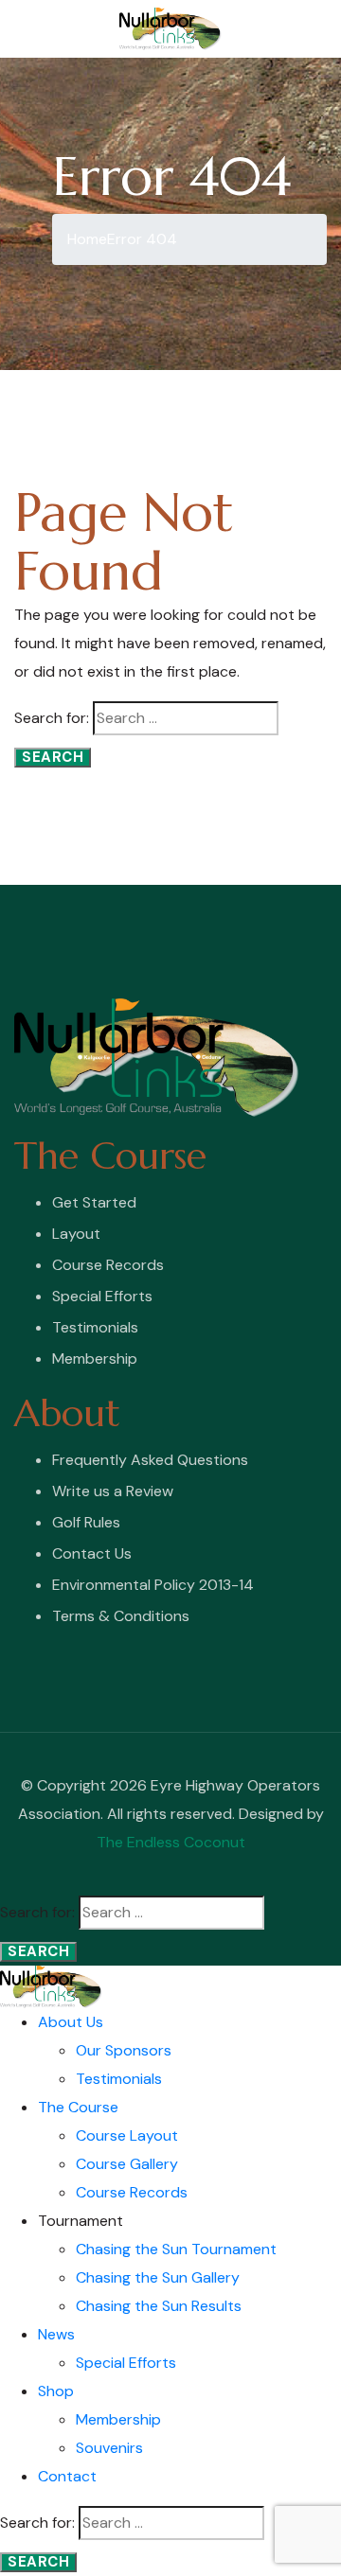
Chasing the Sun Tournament (176, 2249)
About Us (71, 2022)
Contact (67, 2476)
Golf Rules (86, 1522)
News (56, 2334)
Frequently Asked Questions (150, 1460)
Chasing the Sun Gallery (158, 2277)
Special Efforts (102, 1296)
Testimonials (95, 1327)
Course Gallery (127, 2164)
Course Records (108, 1265)
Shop (56, 2391)
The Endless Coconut (171, 1842)
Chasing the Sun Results (159, 2306)
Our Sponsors (124, 2050)
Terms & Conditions (121, 1616)
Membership (95, 1359)
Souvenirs (109, 2448)
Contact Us (92, 1553)
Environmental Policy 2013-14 (153, 1585)
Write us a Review (113, 1491)
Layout (76, 1234)
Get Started (94, 1202)
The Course (78, 2107)
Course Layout (127, 2135)
